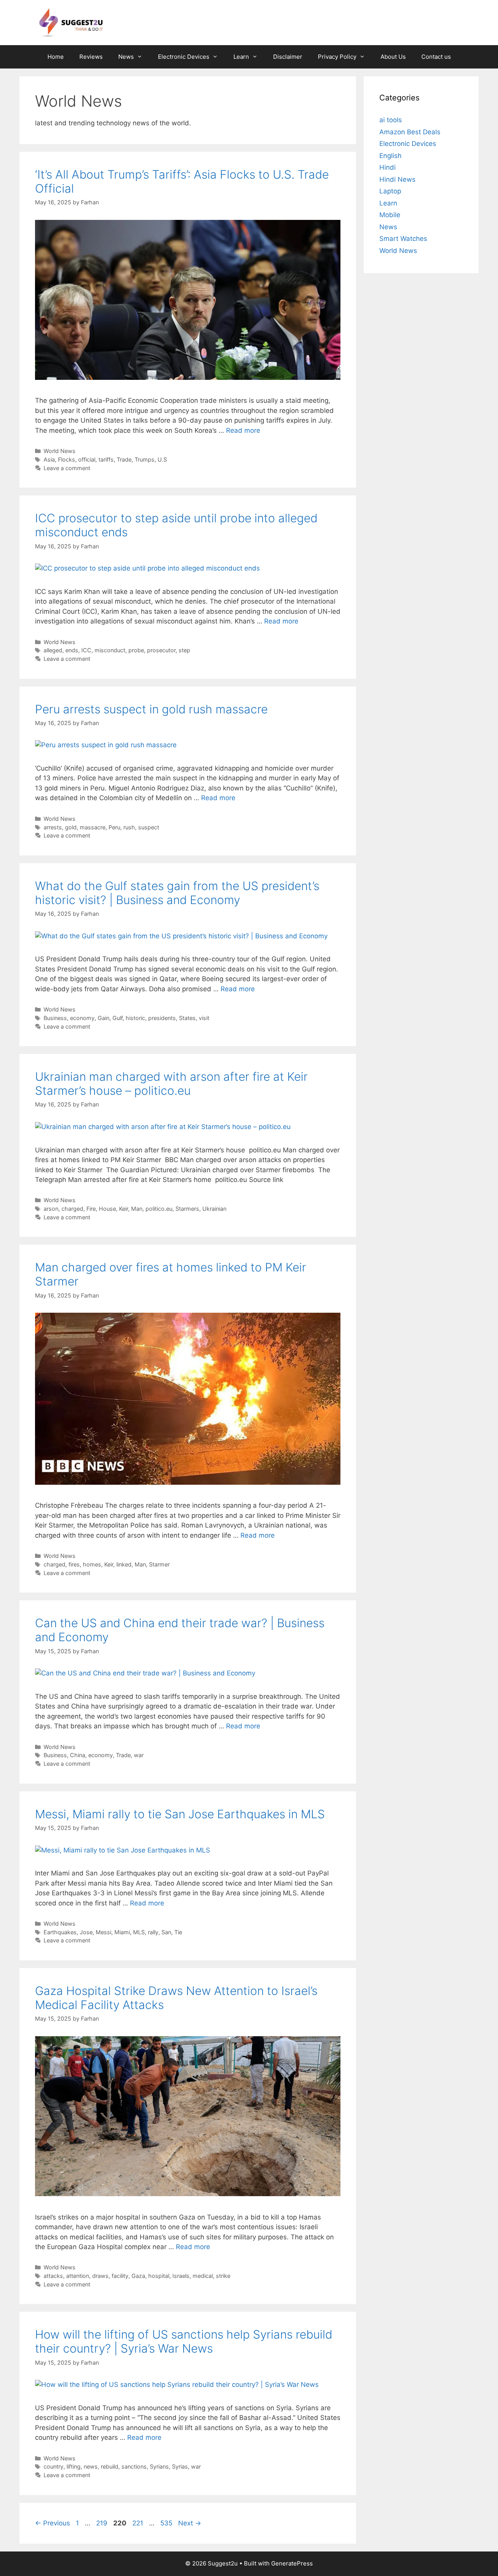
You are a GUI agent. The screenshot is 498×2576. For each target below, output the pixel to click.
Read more (243, 430)
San (166, 1932)
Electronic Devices (184, 57)
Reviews (91, 57)
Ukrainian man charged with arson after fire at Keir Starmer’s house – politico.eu (171, 1083)
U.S (162, 459)
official (87, 459)
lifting (74, 2466)
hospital (159, 2276)
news (91, 2466)
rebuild (110, 2466)
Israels (181, 2276)
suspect (149, 827)
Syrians (159, 2466)
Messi (103, 1932)
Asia (49, 459)
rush (129, 827)
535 (167, 2523)
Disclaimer (288, 57)
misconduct (110, 650)
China (78, 1755)
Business (55, 1018)
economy (82, 1018)
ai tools (391, 120)
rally (153, 1932)
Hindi (388, 167)
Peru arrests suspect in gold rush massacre (151, 709)
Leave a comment (67, 468)
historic (135, 1018)
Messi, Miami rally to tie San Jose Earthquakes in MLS (180, 1814)
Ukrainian (214, 1209)
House (107, 1209)
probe (136, 650)
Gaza (138, 2276)
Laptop (390, 191)
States (187, 1018)
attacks (53, 2276)
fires (74, 1564)
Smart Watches (403, 239)
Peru (114, 827)
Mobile (390, 215)
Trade (124, 459)
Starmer (159, 1564)
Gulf (117, 1018)
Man (137, 1209)
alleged (53, 650)
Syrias (180, 2466)
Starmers (187, 1209)
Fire (91, 1209)
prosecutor (161, 650)
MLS (139, 1932)
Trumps (145, 459)
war (139, 1755)
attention (78, 2276)
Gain (103, 1018)
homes (92, 1564)
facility (120, 2276)
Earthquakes (60, 1932)
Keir (124, 1209)
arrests (53, 827)
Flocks (67, 459)
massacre (93, 827)
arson (51, 1209)
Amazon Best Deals (410, 132)
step (184, 650)
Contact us (436, 57)
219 (103, 2523)
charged (72, 1209)
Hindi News (397, 179)
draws (100, 2276)
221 (139, 2523)
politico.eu (159, 1209)
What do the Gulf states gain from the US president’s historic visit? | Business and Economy (177, 893)
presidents (162, 1018)
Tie (178, 1932)
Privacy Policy (337, 57)
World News (60, 451)
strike (223, 2276)
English (390, 156)
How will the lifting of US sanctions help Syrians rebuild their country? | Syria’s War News (184, 2341)
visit (204, 1018)
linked (124, 1564)
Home (56, 57)
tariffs (106, 459)
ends (72, 650)
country (53, 2466)
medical (203, 2276)
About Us (393, 57)
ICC (86, 650)
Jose (86, 1932)
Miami (122, 1932)
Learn (241, 57)
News (126, 57)
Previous (53, 2523)
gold (71, 827)
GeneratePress (292, 2563)
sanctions (134, 2466)
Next (190, 2523)
